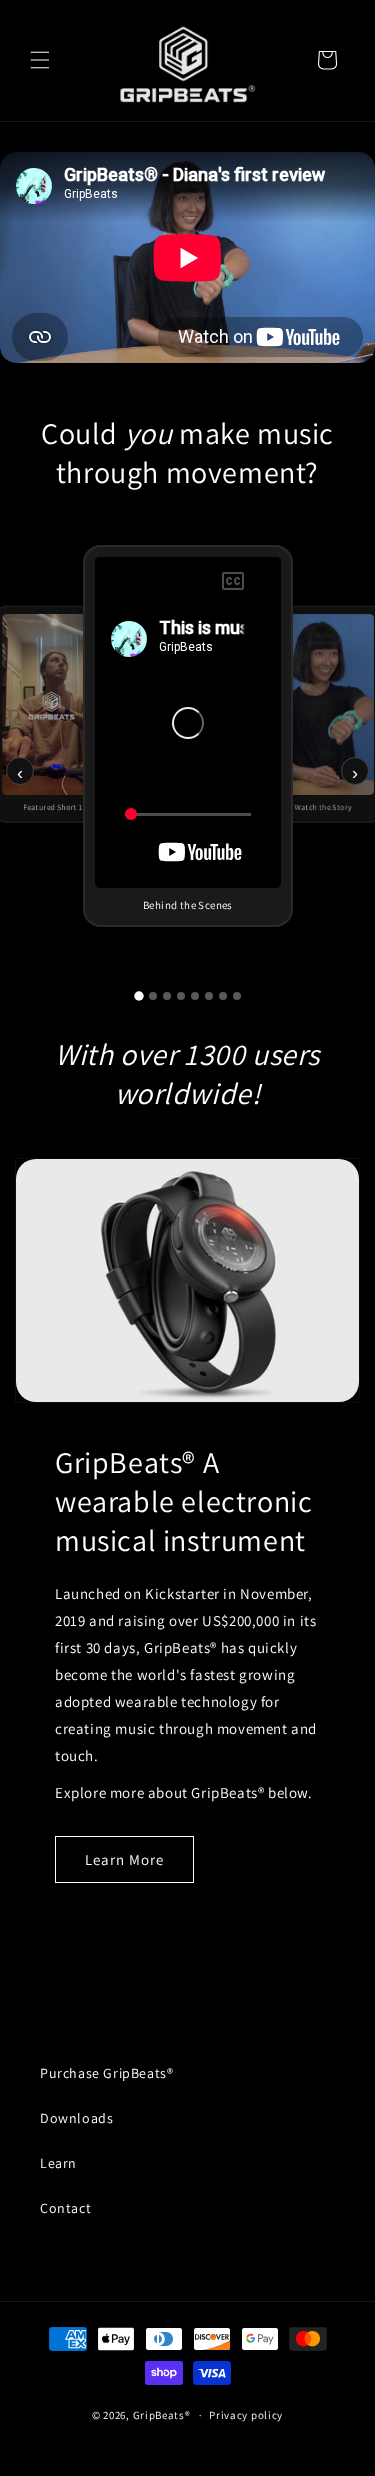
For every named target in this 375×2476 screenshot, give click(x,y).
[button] (40, 60)
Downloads (76, 2118)
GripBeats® (162, 2415)
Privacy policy (246, 2415)
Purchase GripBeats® (106, 2073)
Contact (65, 2208)
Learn (58, 2163)
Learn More (124, 1859)
